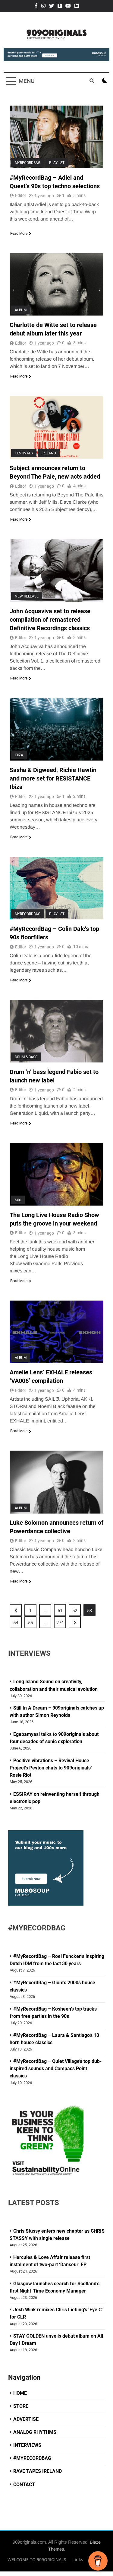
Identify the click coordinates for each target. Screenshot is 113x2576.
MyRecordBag (28, 163)
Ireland (49, 453)
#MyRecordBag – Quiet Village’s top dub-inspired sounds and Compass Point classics (56, 2069)
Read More (19, 234)
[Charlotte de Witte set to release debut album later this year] (56, 285)
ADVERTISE (26, 2419)
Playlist (57, 163)
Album (21, 310)
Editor (21, 195)
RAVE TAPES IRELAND (38, 2471)
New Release (27, 596)
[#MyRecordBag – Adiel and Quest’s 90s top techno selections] (56, 137)
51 (60, 1611)
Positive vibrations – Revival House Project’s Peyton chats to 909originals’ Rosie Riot (51, 1768)
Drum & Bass (26, 1057)
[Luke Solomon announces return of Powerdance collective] (56, 1482)
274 (60, 1623)
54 (16, 1623)
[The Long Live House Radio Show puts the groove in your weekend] (56, 1174)
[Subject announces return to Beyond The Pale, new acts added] (56, 427)
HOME (20, 2393)
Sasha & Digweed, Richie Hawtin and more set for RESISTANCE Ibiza (53, 778)
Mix (18, 1200)
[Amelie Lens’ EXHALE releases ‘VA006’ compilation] (56, 1332)
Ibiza (19, 755)
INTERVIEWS (27, 2445)
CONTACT (24, 2484)
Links (78, 2560)
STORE (21, 2406)
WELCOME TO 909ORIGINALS (37, 2560)
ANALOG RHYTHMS (35, 2432)
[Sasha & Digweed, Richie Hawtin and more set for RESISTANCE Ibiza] (56, 729)
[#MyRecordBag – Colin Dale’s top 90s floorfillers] (56, 888)
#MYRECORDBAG (32, 2458)
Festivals (24, 453)
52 (75, 1611)
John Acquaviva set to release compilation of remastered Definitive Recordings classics (50, 620)
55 (30, 1623)
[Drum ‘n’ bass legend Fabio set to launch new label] (56, 1031)
